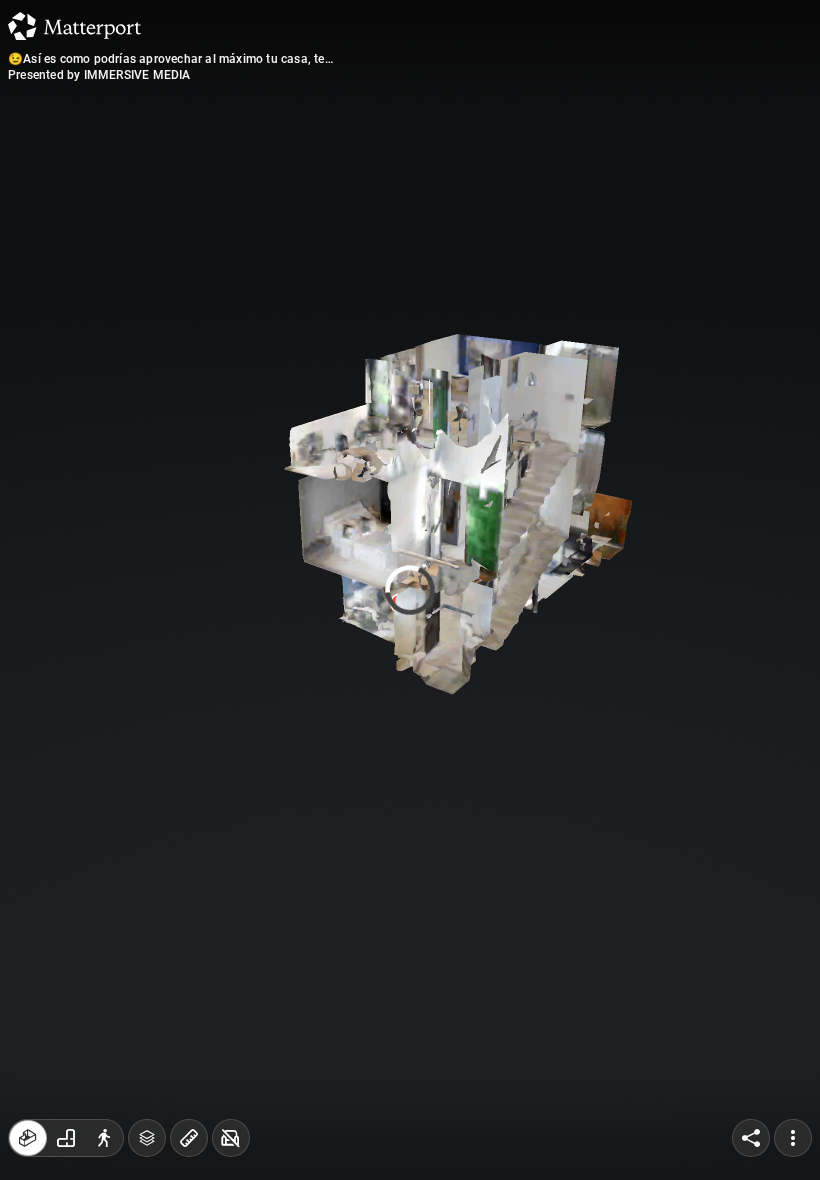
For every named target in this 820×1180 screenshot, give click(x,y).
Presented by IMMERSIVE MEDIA (99, 75)
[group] (66, 1138)
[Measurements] (189, 1138)
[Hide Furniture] (231, 1138)
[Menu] (793, 1138)
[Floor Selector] (147, 1138)
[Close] (584, 170)
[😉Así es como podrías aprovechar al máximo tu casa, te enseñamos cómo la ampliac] (410, 590)
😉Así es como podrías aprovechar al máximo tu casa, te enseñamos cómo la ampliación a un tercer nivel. (166, 59)
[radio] (28, 1138)
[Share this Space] (751, 1138)
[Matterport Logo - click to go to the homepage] (74, 26)
